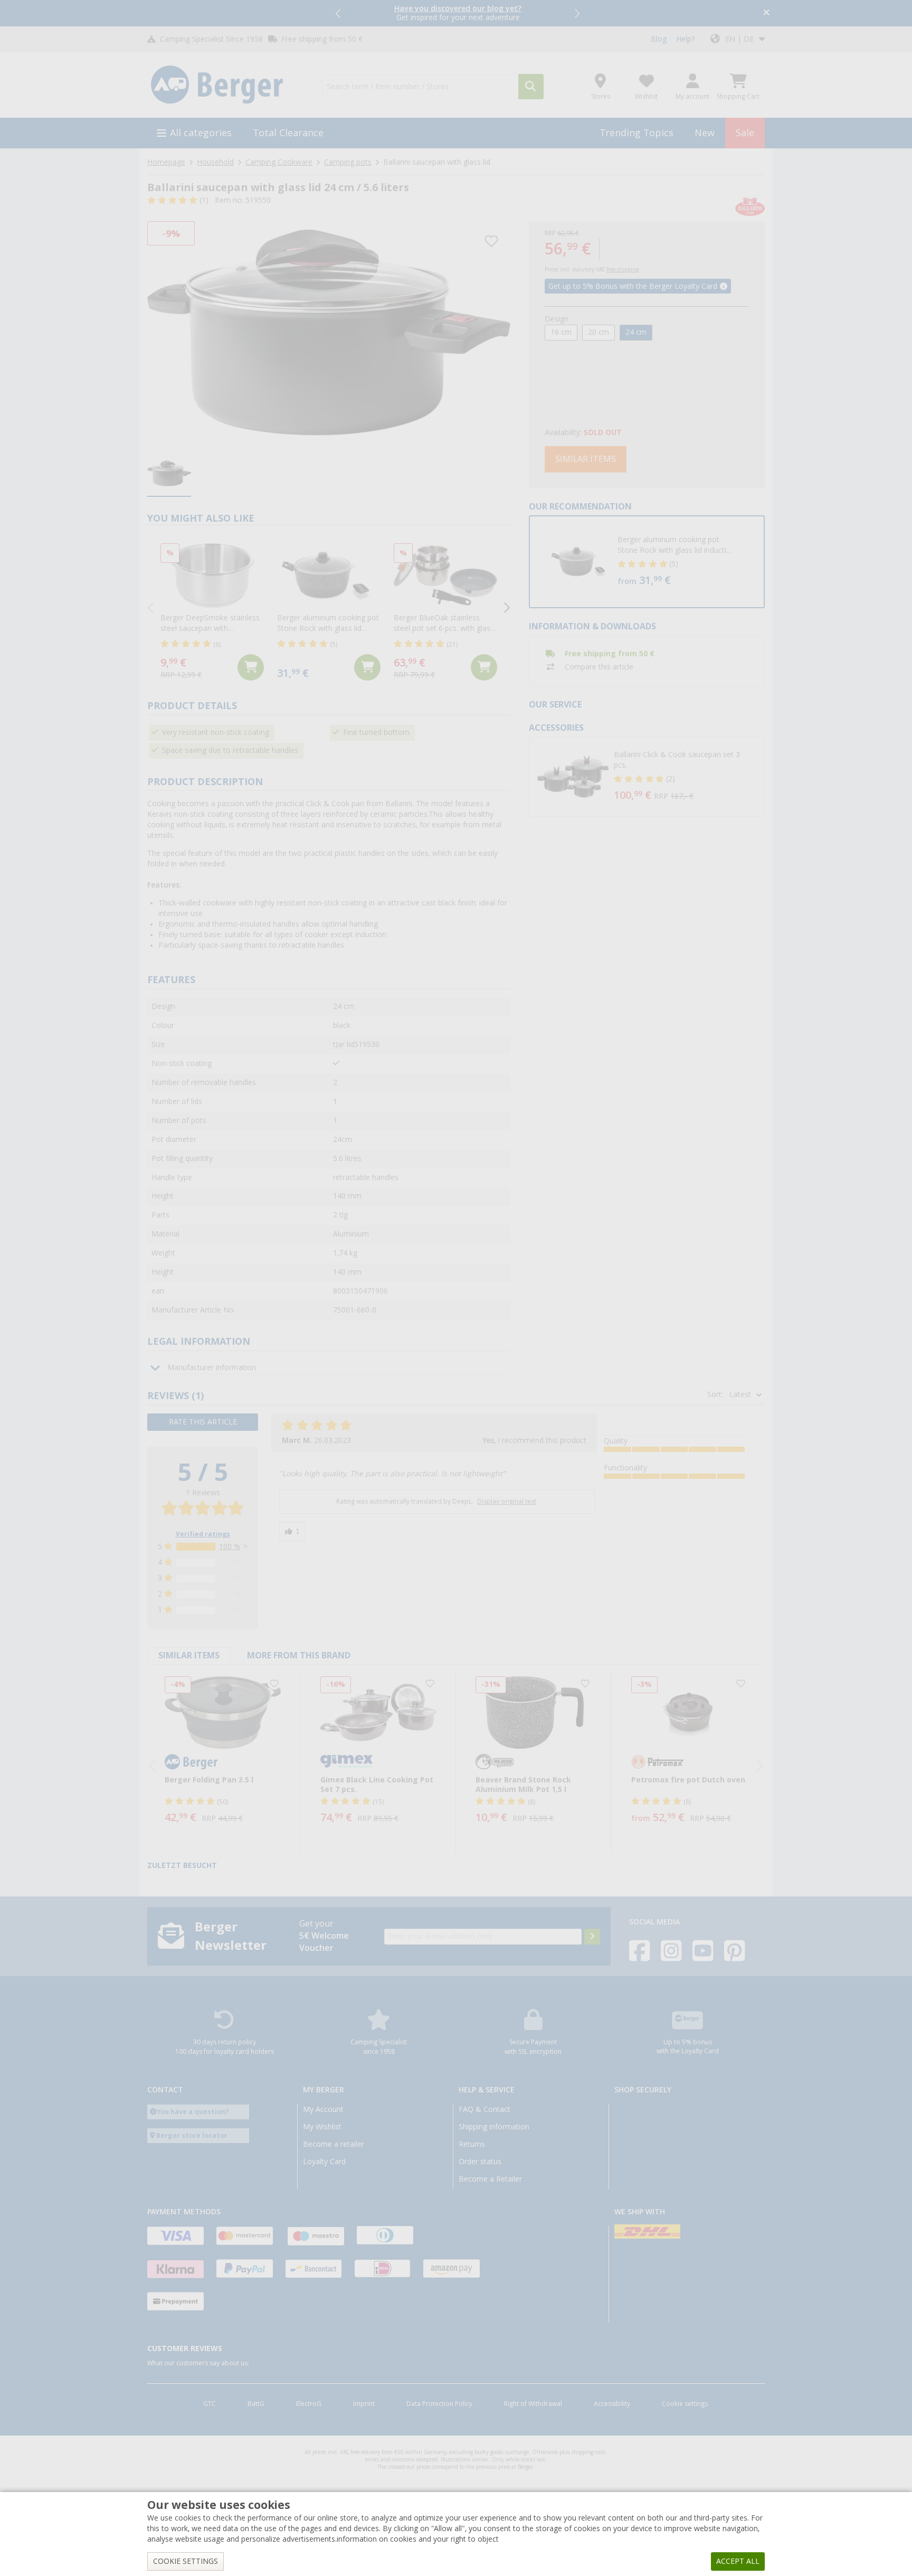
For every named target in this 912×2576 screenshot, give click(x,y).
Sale (745, 133)
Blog (659, 39)
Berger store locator (192, 2135)
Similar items (586, 459)
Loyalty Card (324, 2162)
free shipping (623, 270)
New (705, 133)
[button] (339, 13)
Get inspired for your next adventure (458, 13)
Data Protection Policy (439, 2404)
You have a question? (193, 2112)
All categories (201, 133)
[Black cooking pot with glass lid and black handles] (329, 332)
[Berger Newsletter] (592, 1937)
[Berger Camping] (228, 85)
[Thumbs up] (292, 1531)
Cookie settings (685, 2404)
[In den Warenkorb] (251, 667)
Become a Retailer (490, 2179)
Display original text (507, 1502)
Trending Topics (636, 133)
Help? (685, 39)
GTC (210, 2404)
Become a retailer (334, 2144)
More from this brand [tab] (299, 1655)
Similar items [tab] (189, 1655)
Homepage (166, 162)
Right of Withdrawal (533, 2404)
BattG (256, 2404)
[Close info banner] (767, 13)
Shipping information (494, 2127)
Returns (472, 2144)
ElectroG (309, 2404)
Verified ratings (203, 1534)
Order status (480, 2162)
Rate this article (203, 1422)
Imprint (364, 2404)
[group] (169, 474)
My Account (323, 2109)
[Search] (531, 87)
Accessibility (612, 2404)
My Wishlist (322, 2127)
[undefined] (683, 562)
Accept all (738, 2561)
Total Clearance (288, 133)
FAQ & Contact (484, 2109)
